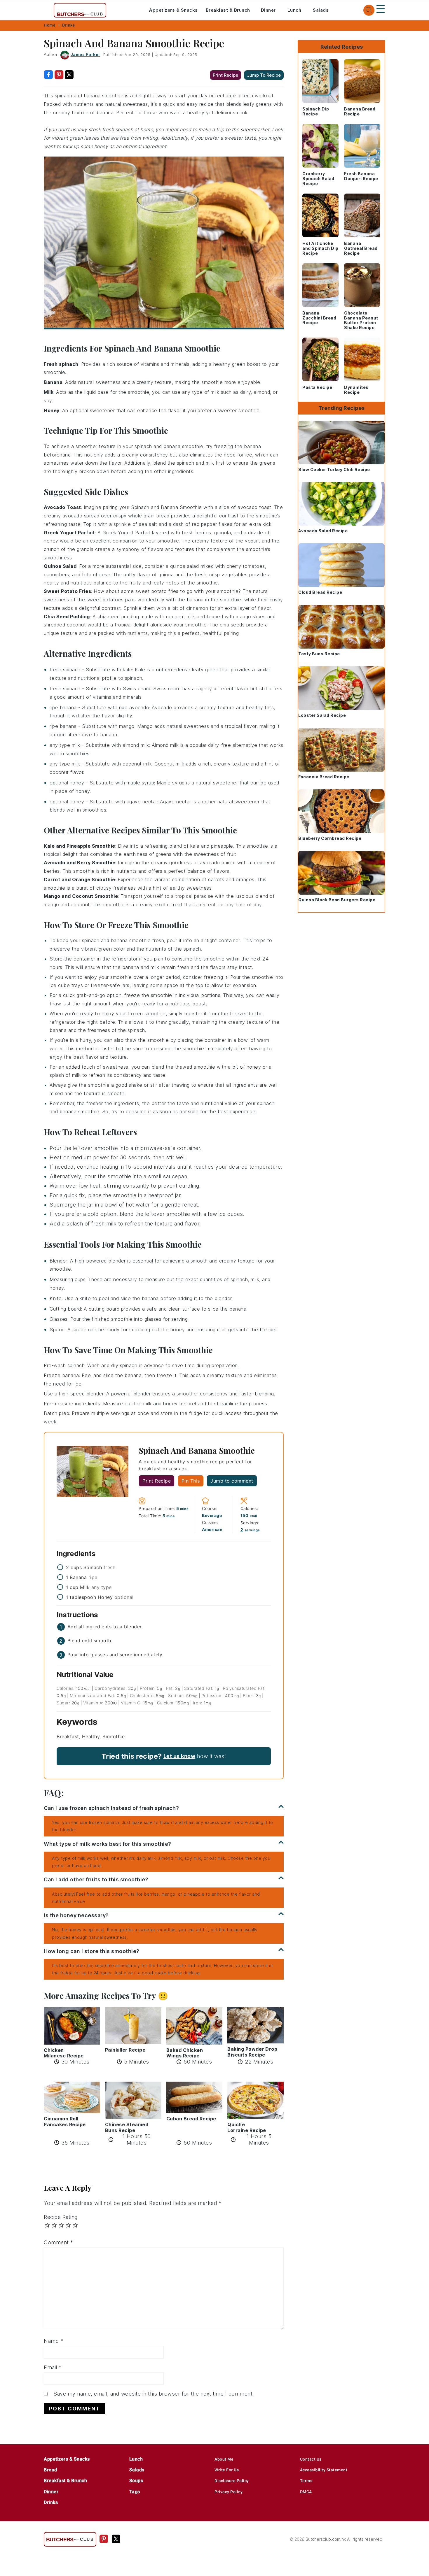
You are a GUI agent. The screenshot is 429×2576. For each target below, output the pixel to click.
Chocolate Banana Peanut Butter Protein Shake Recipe (361, 320)
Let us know (179, 1756)
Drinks (68, 25)
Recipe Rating (61, 2217)
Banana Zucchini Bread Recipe (319, 318)
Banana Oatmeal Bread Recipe (361, 248)
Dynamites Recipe (356, 390)
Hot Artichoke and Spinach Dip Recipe (320, 248)
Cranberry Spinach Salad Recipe (318, 179)
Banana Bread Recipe (360, 111)
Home (50, 25)
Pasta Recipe (317, 387)
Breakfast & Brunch (228, 10)
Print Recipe (225, 75)
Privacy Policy (229, 2492)
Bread (50, 2470)
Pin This (191, 1481)
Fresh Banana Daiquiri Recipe (361, 176)
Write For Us (227, 2470)
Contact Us (311, 2459)
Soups (136, 2481)
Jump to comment (232, 1481)
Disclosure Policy (232, 2481)
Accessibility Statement (324, 2470)
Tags (135, 2492)
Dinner (268, 10)
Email (53, 2367)
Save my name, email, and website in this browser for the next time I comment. (154, 2394)
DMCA (306, 2492)
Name (53, 2341)
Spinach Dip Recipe (316, 111)
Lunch (294, 10)
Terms (306, 2481)
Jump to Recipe (264, 75)
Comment (59, 2242)
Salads (321, 10)
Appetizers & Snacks (173, 10)
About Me (224, 2459)
